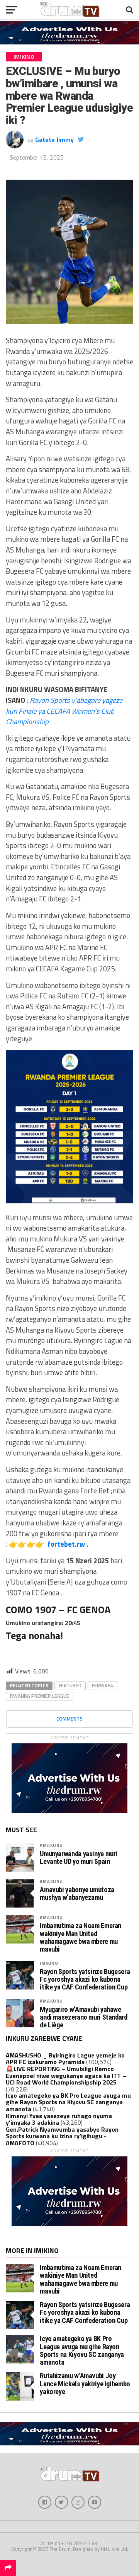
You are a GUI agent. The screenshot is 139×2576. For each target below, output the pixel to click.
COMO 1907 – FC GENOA (58, 1609)
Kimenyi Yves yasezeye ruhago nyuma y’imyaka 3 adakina (59, 2119)
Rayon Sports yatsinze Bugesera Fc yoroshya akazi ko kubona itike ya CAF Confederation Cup (85, 1979)
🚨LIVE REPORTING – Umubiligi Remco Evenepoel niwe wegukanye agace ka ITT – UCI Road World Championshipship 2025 (66, 2075)
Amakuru (51, 1845)
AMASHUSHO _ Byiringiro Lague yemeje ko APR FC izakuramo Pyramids (65, 2059)
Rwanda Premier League (40, 1696)
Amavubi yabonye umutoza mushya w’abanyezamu (77, 1894)
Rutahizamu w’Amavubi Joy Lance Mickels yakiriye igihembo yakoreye (85, 2383)
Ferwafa (103, 1685)
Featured (70, 1685)
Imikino (49, 1963)
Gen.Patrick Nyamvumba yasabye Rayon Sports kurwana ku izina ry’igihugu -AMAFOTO (62, 2136)
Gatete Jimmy (54, 139)
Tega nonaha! (34, 1635)
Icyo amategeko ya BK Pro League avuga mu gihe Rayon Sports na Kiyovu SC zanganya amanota (68, 2102)
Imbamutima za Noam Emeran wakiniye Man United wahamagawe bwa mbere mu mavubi (81, 1938)
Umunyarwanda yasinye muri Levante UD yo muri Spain (79, 1858)
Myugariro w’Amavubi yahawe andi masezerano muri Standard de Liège (83, 2017)
